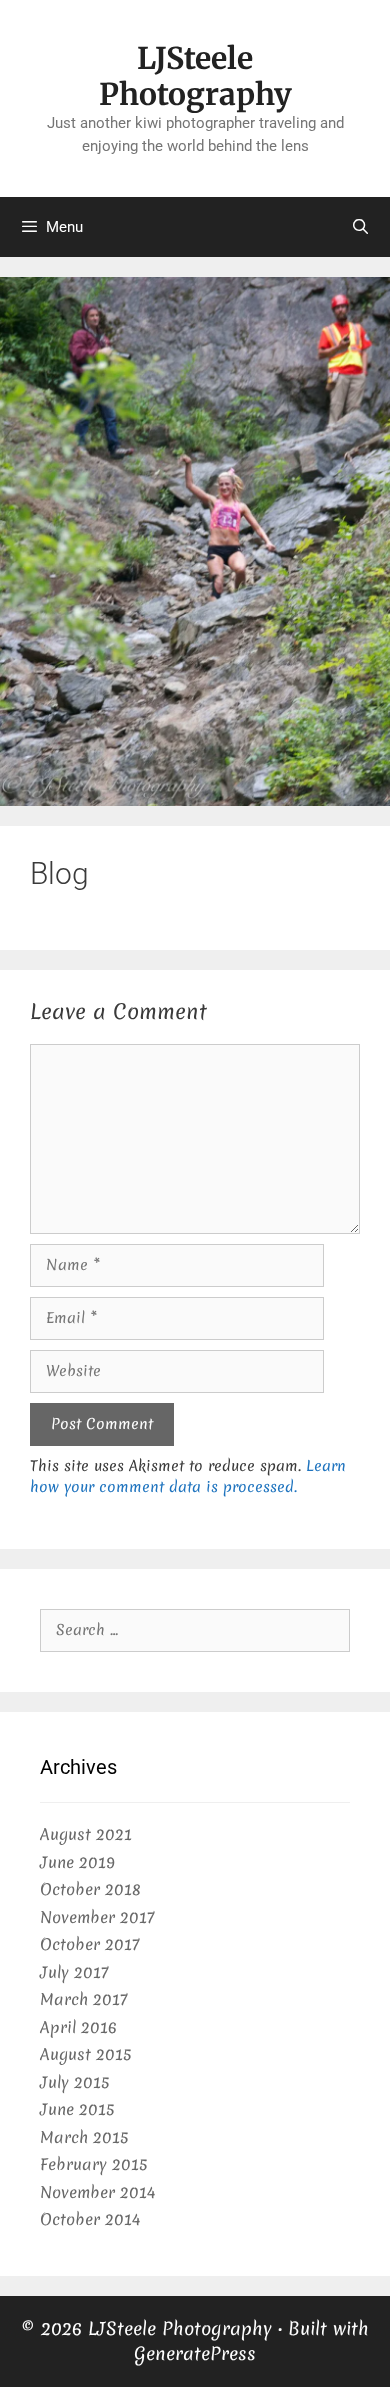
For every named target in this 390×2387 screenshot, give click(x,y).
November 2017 (97, 1917)
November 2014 (97, 2192)
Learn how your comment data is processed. (188, 1476)
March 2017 (83, 1999)
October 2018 (90, 1889)
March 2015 (84, 2137)
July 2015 (74, 2082)
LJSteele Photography (195, 76)
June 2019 (77, 1862)
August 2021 (86, 1834)
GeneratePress (195, 2353)
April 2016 (78, 2027)
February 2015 (93, 2164)
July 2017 (74, 1972)
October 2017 (89, 1944)
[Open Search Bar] (360, 227)
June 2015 (77, 2109)
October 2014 (90, 2219)
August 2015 (85, 2054)
